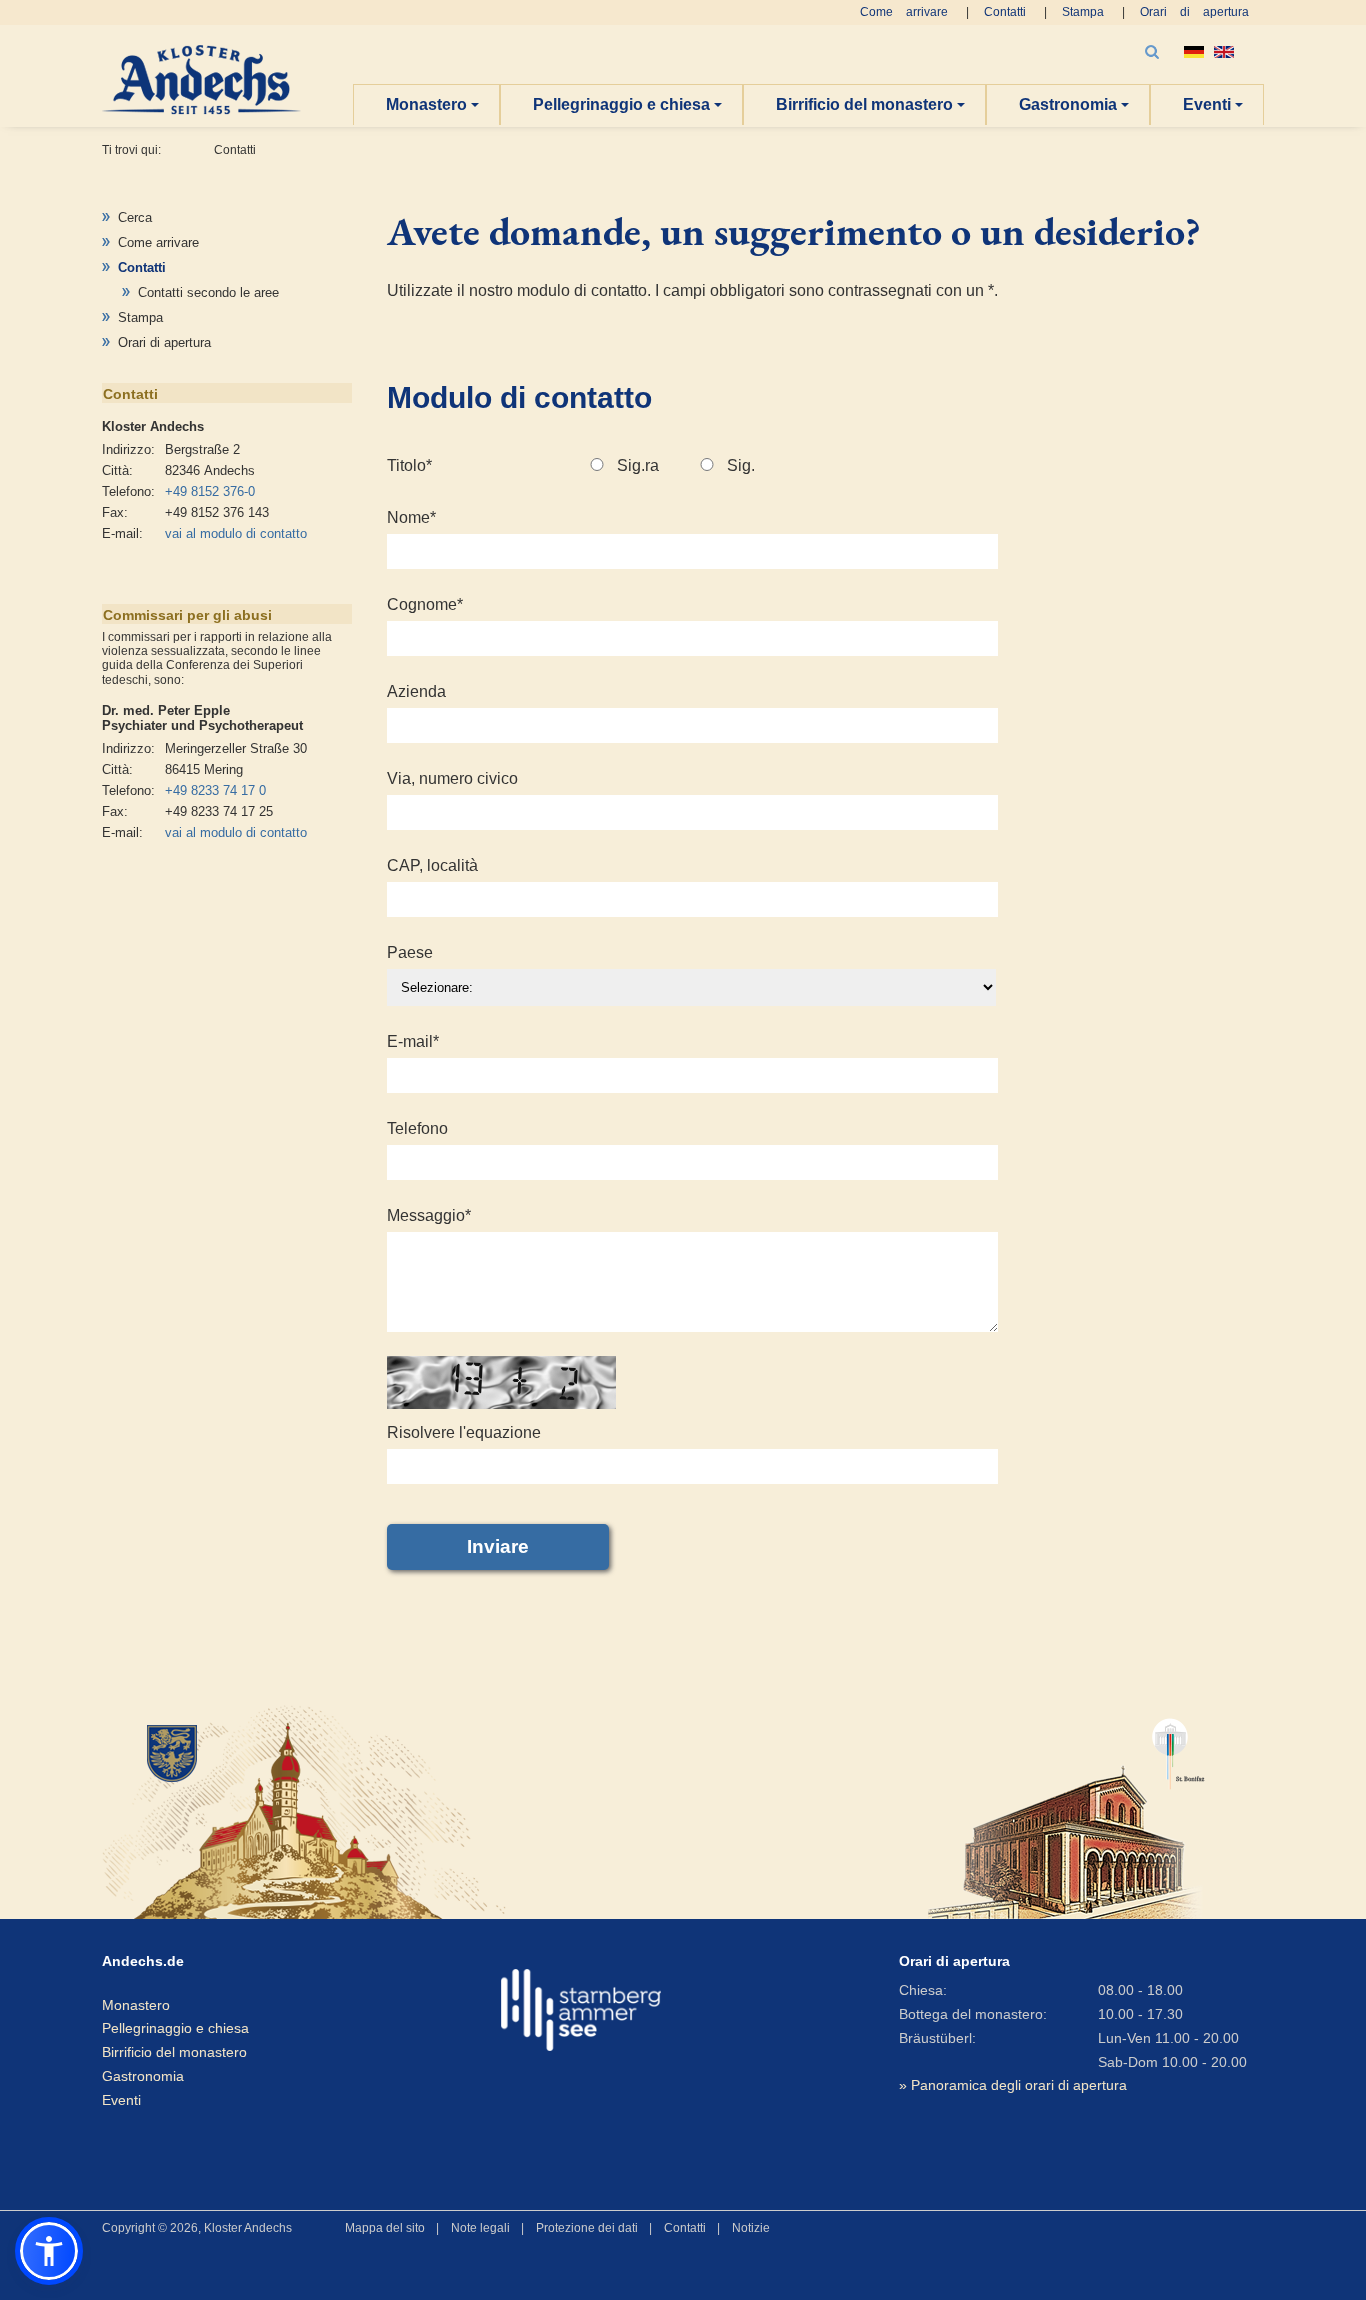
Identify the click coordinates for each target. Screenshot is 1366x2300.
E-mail (413, 1041)
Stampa (1083, 12)
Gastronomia (1068, 104)
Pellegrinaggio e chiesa (621, 104)
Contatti (1005, 12)
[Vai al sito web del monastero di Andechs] (288, 1809)
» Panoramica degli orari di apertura (1013, 2085)
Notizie (751, 2228)
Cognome (425, 604)
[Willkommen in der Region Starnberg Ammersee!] (581, 2010)
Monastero (426, 104)
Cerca (135, 217)
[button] (49, 2251)
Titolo (409, 465)
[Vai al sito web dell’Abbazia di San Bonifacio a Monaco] (1066, 1809)
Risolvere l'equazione (464, 1432)
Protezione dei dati (587, 2228)
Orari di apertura (1194, 12)
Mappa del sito (385, 2228)
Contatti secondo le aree (208, 292)
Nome (411, 517)
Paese (410, 952)
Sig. (741, 465)
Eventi (1207, 104)
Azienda (416, 691)
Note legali (480, 2228)
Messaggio (429, 1215)
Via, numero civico (452, 778)
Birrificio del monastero (864, 104)
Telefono (417, 1128)
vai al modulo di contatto (236, 533)
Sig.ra (638, 465)
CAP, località (432, 865)
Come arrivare (904, 12)
